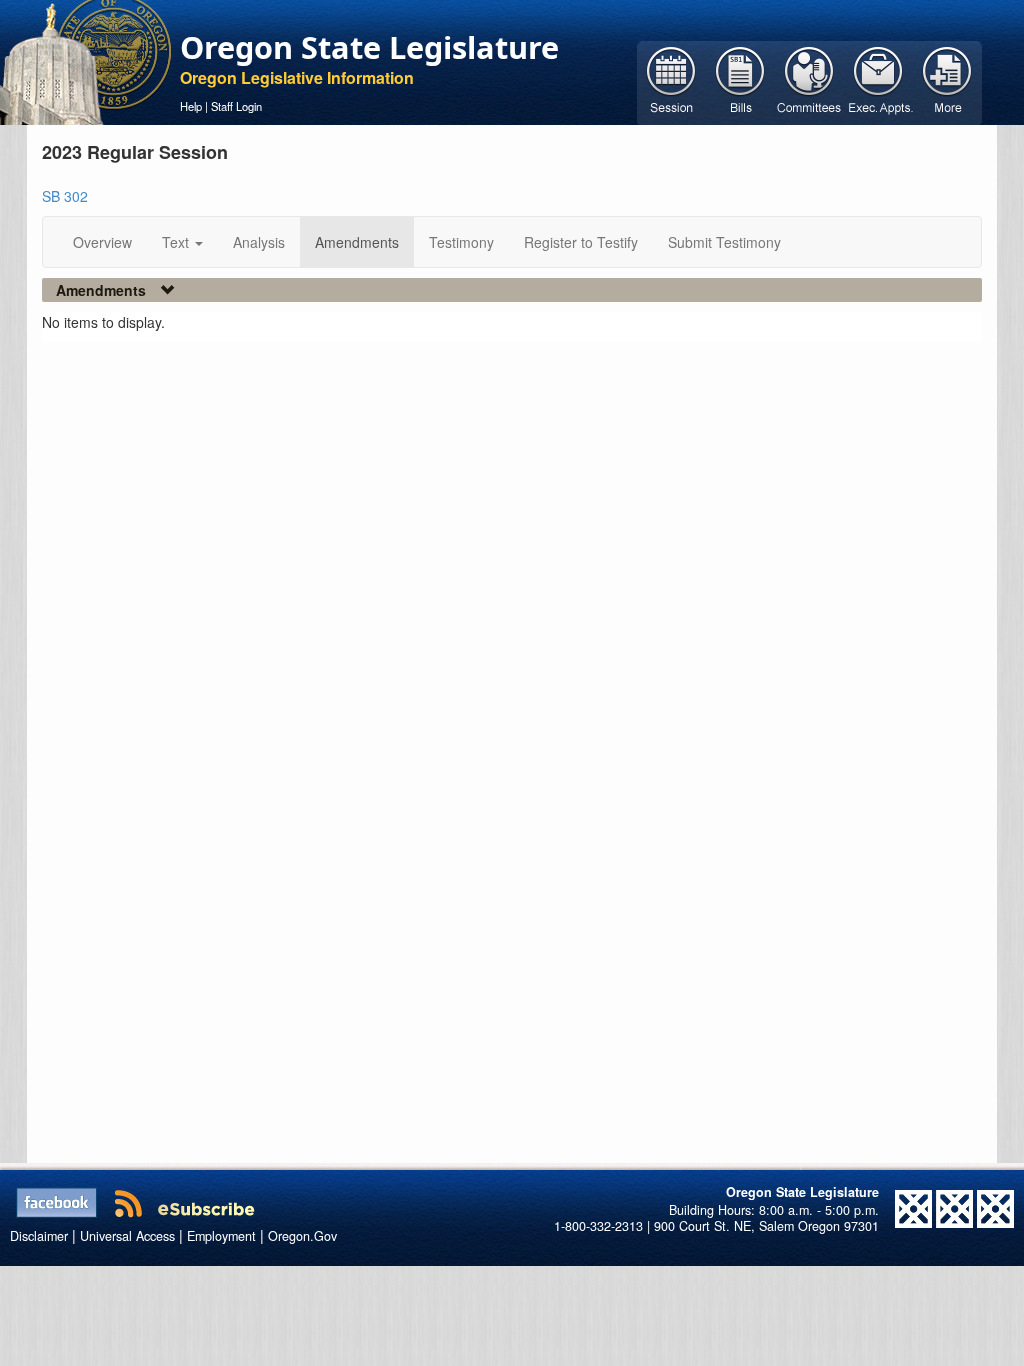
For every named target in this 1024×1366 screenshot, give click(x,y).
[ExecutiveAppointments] (878, 81)
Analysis (259, 242)
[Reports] (947, 81)
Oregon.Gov (302, 1236)
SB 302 (65, 196)
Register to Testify (581, 242)
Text (177, 242)
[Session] (671, 81)
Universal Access (127, 1236)
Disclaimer (39, 1236)
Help (191, 106)
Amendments (357, 242)
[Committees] (809, 81)
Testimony (461, 242)
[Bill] (740, 81)
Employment (221, 1236)
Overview (102, 242)
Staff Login (236, 106)
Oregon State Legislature (369, 47)
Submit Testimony (724, 242)
